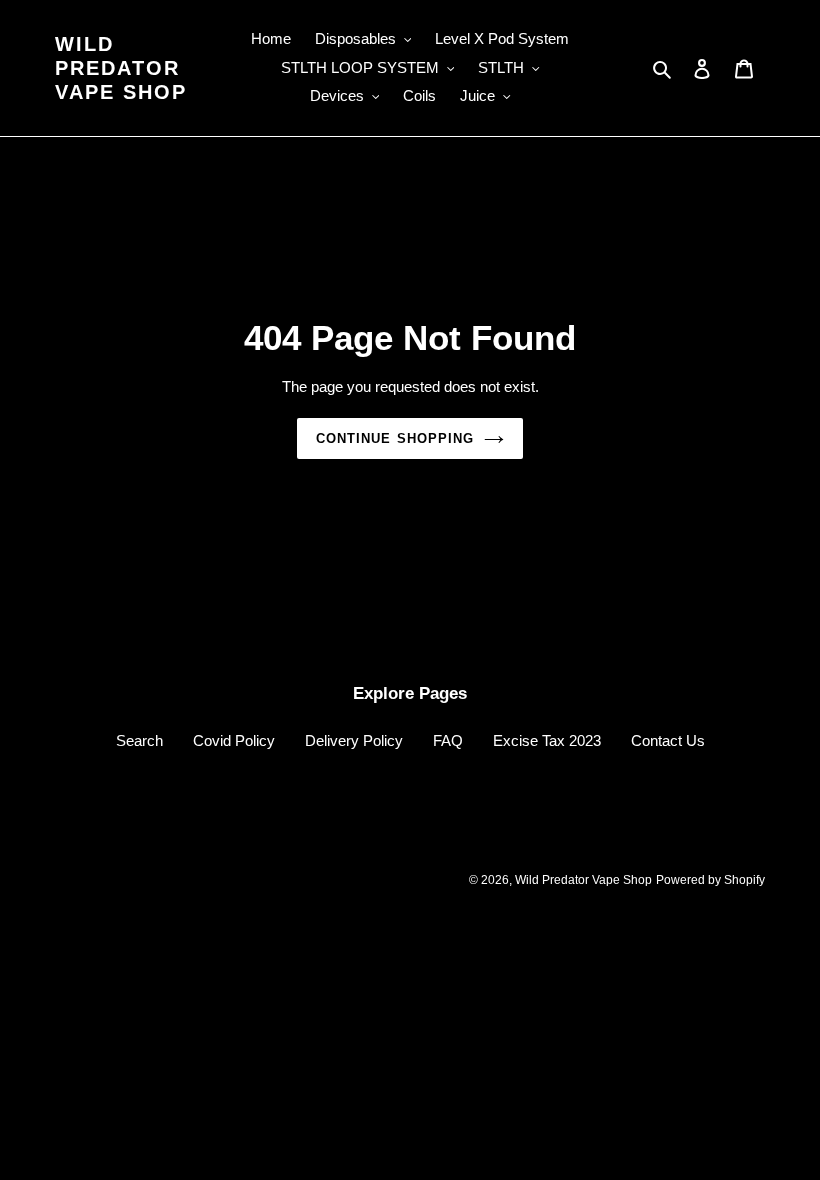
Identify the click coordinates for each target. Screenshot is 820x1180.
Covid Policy (234, 740)
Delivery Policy (354, 740)
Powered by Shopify (710, 880)
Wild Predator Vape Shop (121, 68)
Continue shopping (395, 438)
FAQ (448, 740)
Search (139, 740)
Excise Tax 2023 (547, 740)
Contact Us (668, 740)
